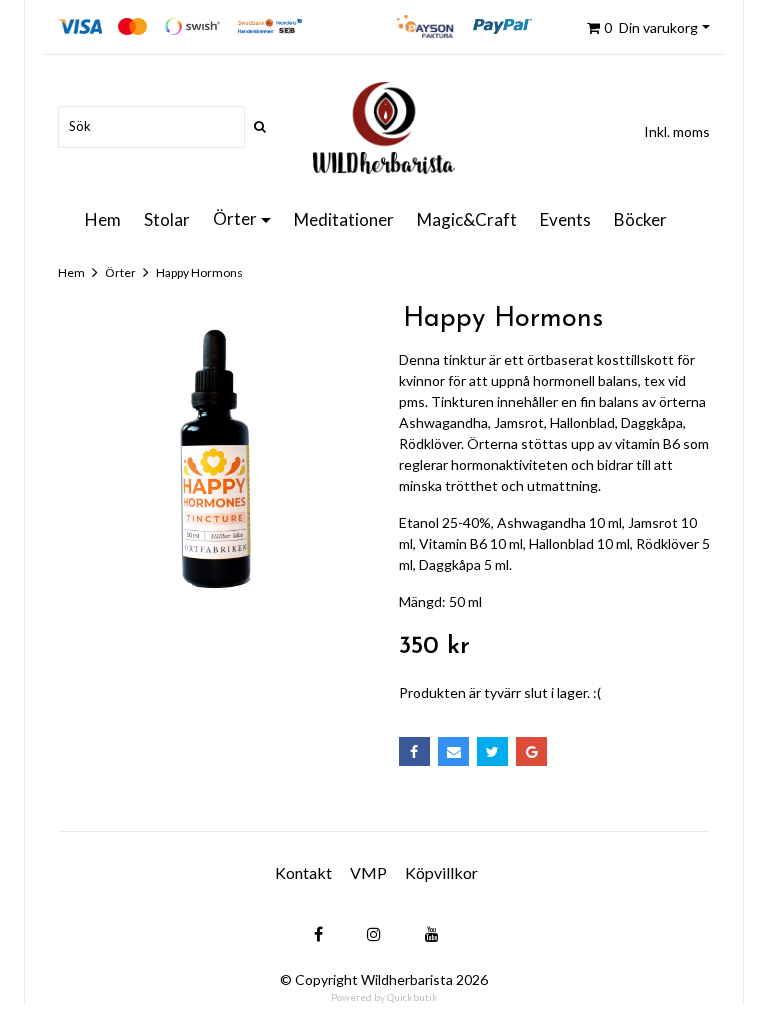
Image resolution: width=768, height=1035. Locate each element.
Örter (235, 218)
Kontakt (303, 872)
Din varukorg (651, 27)
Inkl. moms (677, 131)
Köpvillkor (441, 872)
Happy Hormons (199, 272)
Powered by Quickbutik (384, 997)
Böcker (640, 219)
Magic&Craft (467, 219)
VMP (368, 872)
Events (565, 219)
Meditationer (344, 219)
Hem (103, 219)
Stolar (167, 219)
